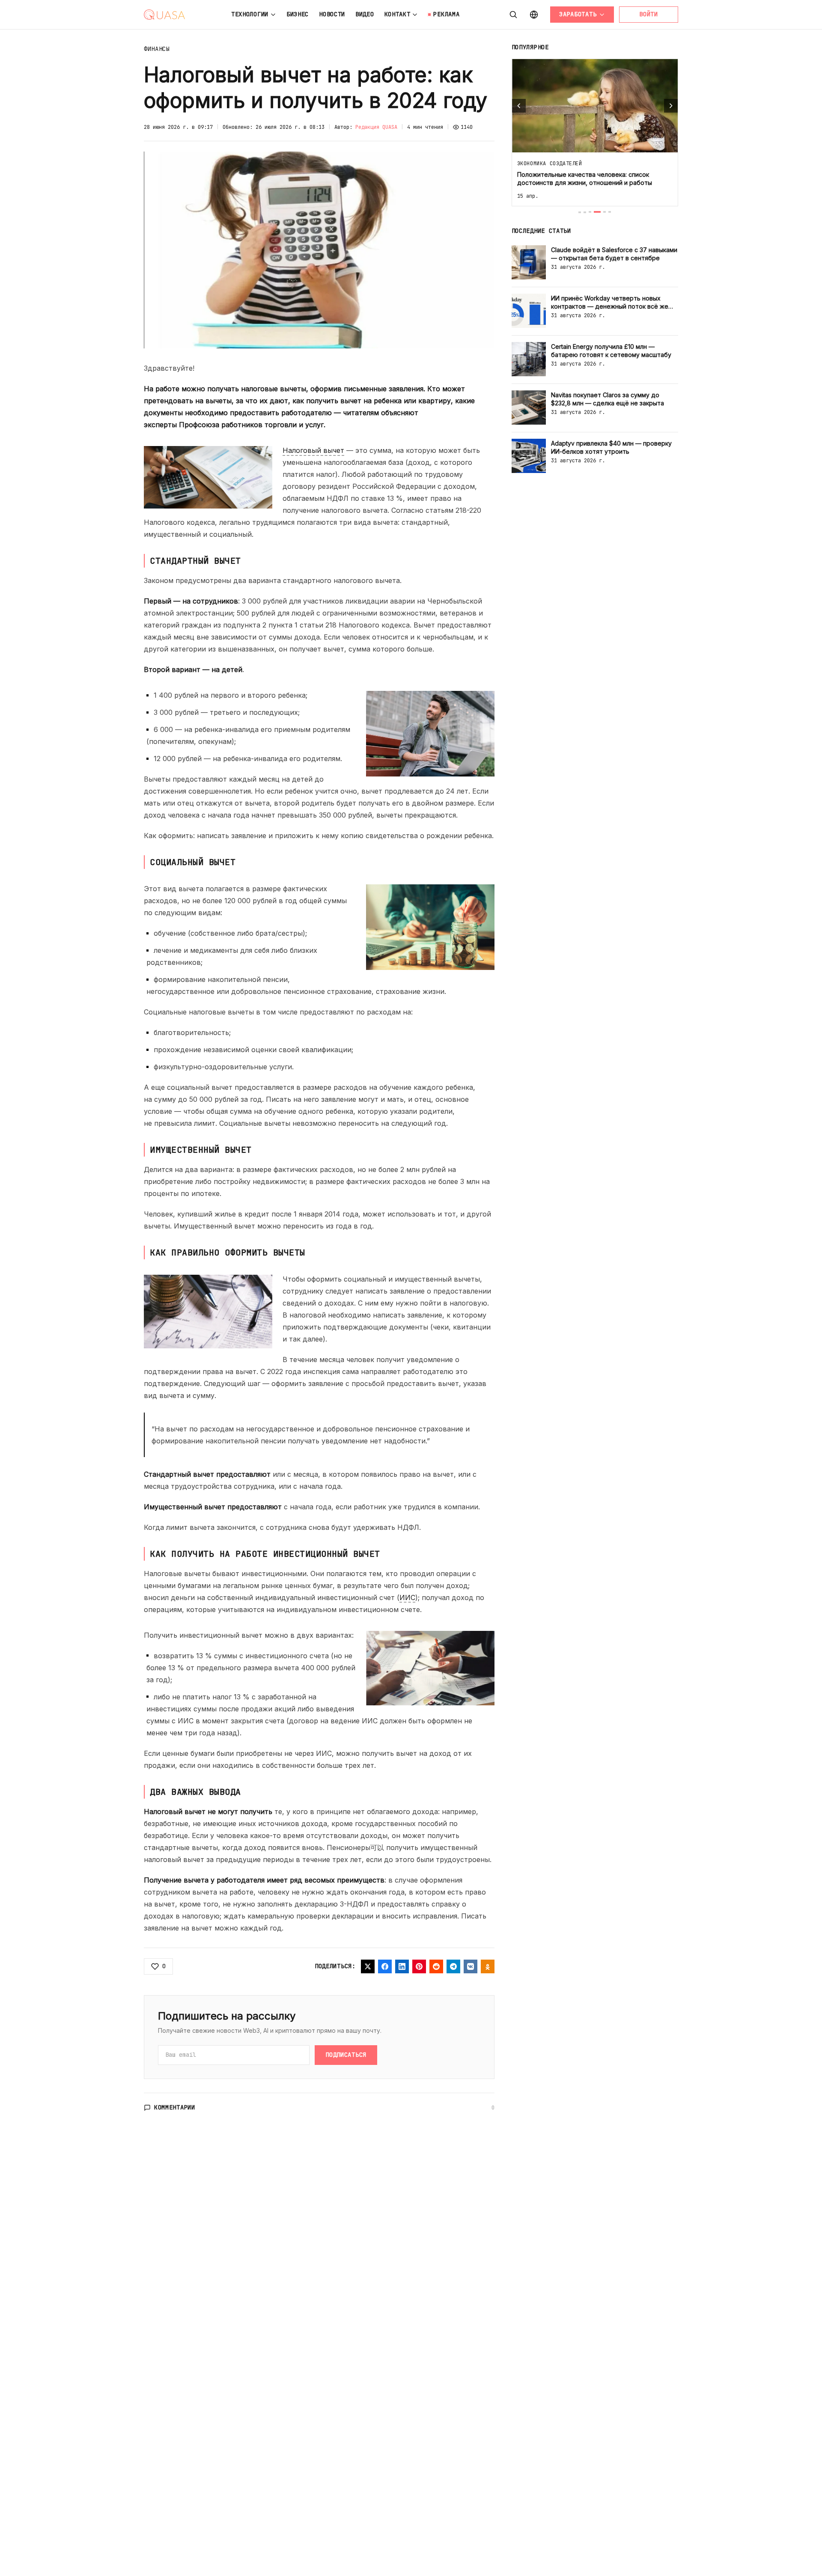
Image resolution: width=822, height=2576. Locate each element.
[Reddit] (436, 1966)
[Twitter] (368, 1966)
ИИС (407, 1597)
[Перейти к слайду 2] (585, 212)
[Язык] (534, 15)
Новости (332, 14)
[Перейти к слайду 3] (590, 212)
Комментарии (175, 2107)
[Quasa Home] (164, 15)
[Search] (513, 15)
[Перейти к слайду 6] (610, 212)
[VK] (471, 1966)
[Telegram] (453, 1966)
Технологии (250, 14)
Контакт (398, 14)
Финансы (157, 49)
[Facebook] (385, 1966)
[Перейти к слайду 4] (597, 212)
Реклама (446, 14)
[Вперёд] (671, 106)
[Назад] (519, 106)
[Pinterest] (419, 1966)
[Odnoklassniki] (488, 1966)
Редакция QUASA (376, 127)
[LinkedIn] (402, 1966)
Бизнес (298, 14)
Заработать (578, 14)
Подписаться (346, 2055)
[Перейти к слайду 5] (605, 212)
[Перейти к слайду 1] (580, 212)
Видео (365, 14)
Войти (649, 14)
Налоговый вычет (313, 450)
